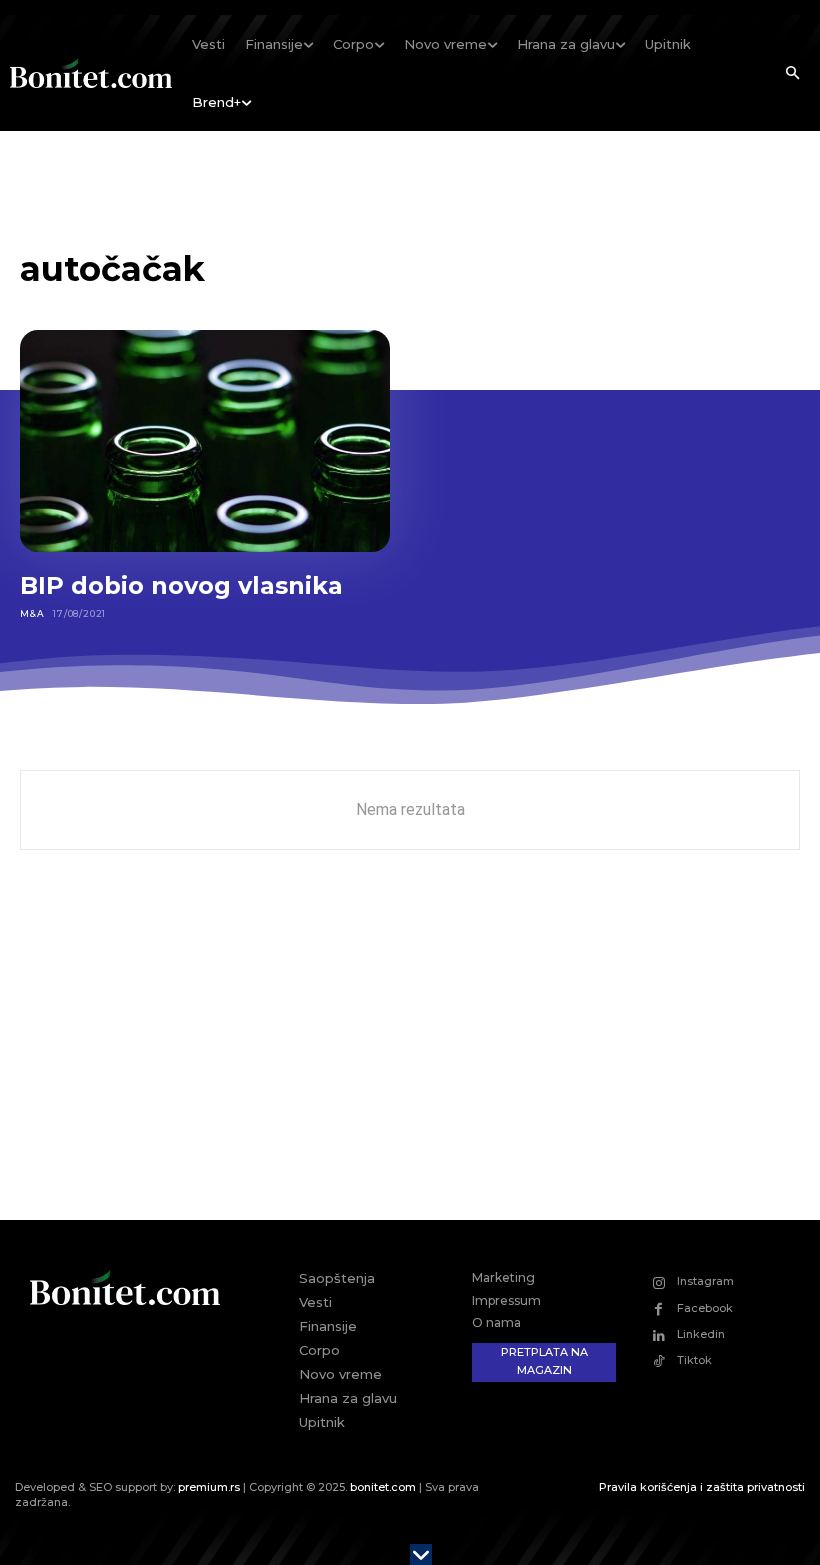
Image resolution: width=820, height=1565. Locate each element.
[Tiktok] (658, 1361)
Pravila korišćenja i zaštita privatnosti (702, 1487)
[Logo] (91, 73)
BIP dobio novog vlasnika (181, 585)
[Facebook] (658, 1308)
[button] (792, 74)
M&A (32, 613)
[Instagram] (658, 1282)
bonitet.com (383, 1487)
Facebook (705, 1308)
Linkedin (701, 1334)
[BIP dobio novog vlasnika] (205, 441)
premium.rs (209, 1487)
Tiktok (694, 1360)
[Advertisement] (410, 1050)
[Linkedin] (658, 1335)
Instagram (705, 1281)
